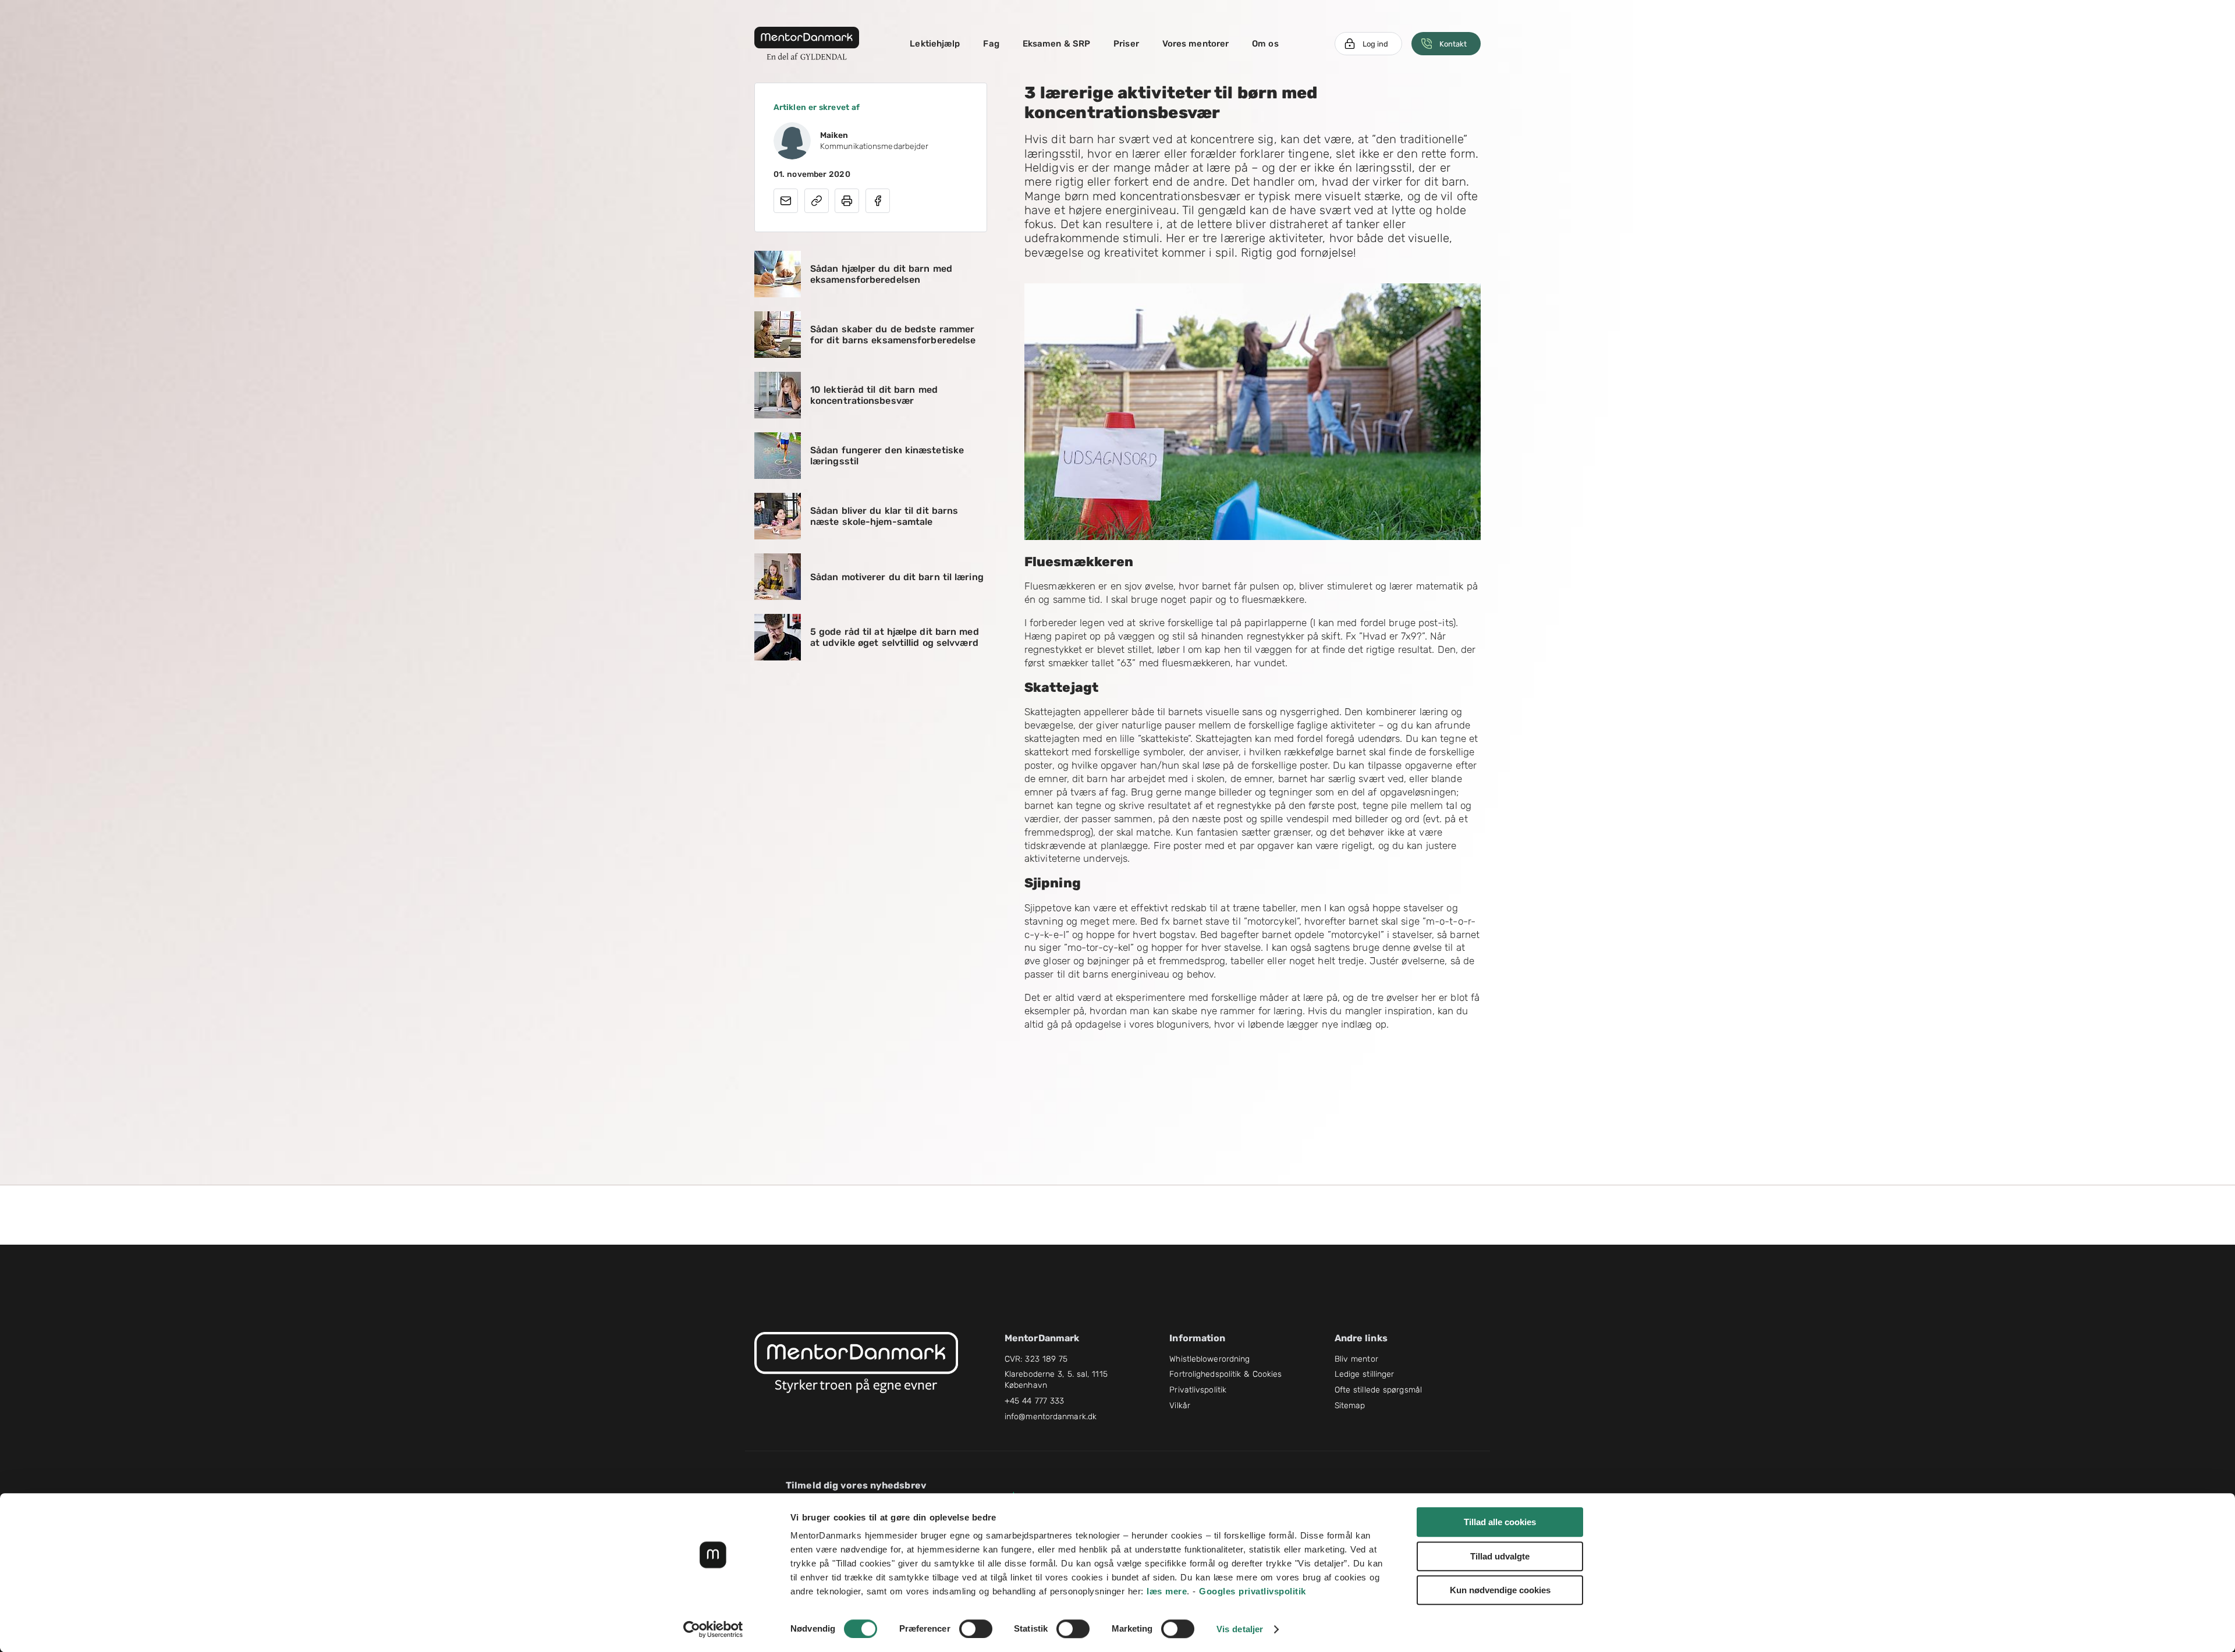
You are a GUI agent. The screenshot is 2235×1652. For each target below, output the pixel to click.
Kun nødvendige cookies (1500, 1590)
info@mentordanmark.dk (1051, 1417)
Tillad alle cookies (1500, 1522)
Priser (1126, 44)
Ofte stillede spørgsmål (1378, 1390)
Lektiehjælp (935, 44)
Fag (991, 44)
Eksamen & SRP (1056, 44)
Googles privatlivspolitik (1253, 1591)
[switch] (976, 1629)
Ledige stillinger (1365, 1374)
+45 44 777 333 (1034, 1401)
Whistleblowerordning (1209, 1359)
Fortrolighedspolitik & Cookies (1225, 1374)
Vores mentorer (1195, 44)
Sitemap (1350, 1406)
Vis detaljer (1240, 1629)
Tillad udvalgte (1500, 1556)
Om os (1265, 44)
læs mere (1167, 1591)
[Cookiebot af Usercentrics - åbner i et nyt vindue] (713, 1629)
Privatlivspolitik (1198, 1390)
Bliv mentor (1356, 1359)
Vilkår (1180, 1406)
